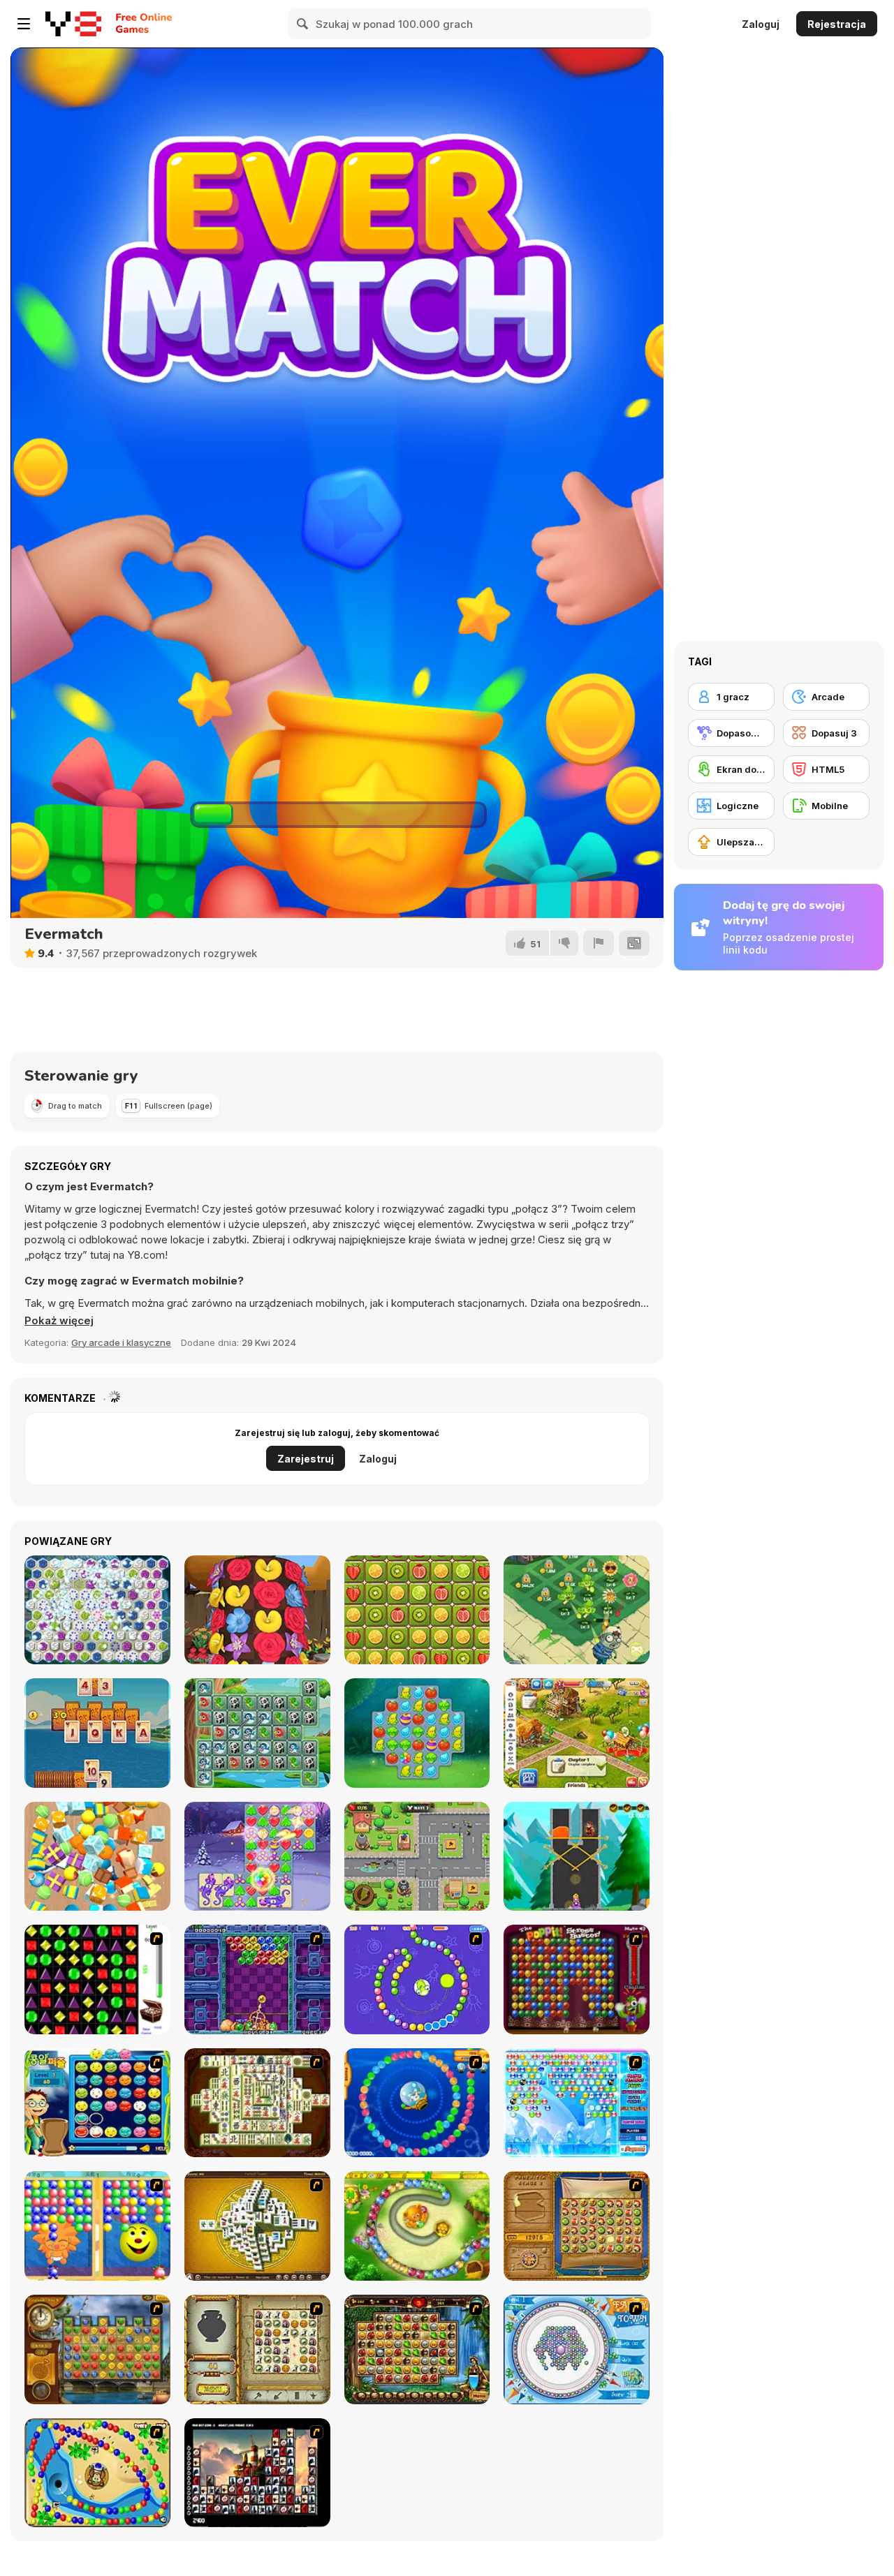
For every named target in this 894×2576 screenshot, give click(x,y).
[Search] (303, 24)
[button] (59, 1321)
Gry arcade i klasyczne (121, 1342)
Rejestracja (837, 24)
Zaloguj (761, 24)
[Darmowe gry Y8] (73, 24)
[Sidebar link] (24, 24)
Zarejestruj (306, 1459)
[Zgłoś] (599, 943)
